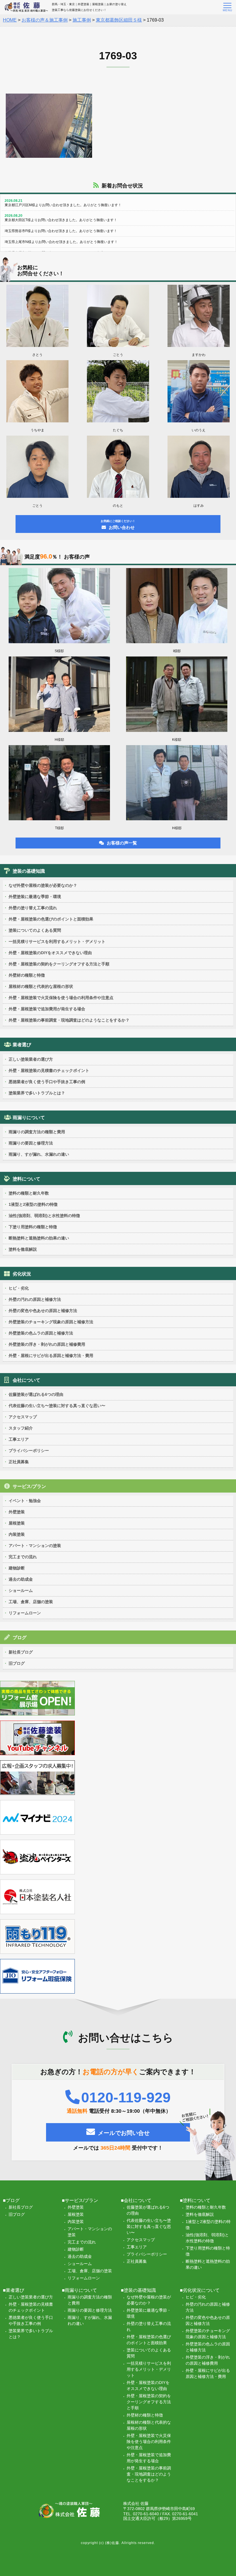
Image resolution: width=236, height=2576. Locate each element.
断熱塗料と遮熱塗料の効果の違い (39, 1238)
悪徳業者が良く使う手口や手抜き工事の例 (47, 1082)
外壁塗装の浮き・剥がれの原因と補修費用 (47, 1344)
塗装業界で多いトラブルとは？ (37, 1093)
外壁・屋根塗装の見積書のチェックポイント (49, 1070)
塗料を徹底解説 (23, 1249)
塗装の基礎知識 (29, 871)
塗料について (26, 1179)
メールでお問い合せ (124, 2133)
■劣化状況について (200, 2290)
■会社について (136, 2200)
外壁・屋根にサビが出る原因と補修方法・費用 (51, 1356)
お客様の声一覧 (122, 843)
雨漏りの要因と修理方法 (31, 1143)
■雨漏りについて (79, 2290)
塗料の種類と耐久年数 (29, 1193)
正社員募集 (19, 1462)
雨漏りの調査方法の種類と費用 (37, 1132)
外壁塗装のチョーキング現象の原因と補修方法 (51, 1322)
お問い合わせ (118, 525)
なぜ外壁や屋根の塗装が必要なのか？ (43, 885)
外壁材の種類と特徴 (27, 975)
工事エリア (19, 1439)
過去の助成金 (21, 1579)
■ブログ (11, 2200)
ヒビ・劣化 (19, 1288)
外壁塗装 (17, 1512)
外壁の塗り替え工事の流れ (33, 908)
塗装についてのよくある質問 (35, 930)
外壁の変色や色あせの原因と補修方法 (43, 1311)
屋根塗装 (17, 1523)
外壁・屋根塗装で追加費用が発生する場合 (47, 1009)
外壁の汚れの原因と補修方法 (35, 1299)
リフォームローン (25, 1613)
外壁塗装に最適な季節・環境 (35, 897)
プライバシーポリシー (29, 1451)
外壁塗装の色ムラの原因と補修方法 (41, 1333)
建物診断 (17, 1568)
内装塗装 (17, 1534)
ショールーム (21, 1590)
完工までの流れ (23, 1557)
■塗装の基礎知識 (138, 2290)
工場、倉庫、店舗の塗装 (31, 1602)
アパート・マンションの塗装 (35, 1546)
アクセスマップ (23, 1417)
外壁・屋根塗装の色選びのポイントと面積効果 (51, 919)
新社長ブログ (21, 1652)
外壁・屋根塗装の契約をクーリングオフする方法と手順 (59, 964)
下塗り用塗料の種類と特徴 (33, 1227)
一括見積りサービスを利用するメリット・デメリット (57, 941)
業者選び (22, 1045)
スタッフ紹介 (21, 1428)
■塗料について (195, 2200)
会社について (26, 1380)
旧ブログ (17, 1663)
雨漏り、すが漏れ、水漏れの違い (39, 1154)
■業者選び (14, 2290)
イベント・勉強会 (25, 1501)
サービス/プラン (29, 1486)
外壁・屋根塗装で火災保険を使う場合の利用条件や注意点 (61, 998)
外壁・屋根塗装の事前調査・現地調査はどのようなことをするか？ (69, 1020)
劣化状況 (22, 1274)
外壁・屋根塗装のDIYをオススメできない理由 (50, 953)
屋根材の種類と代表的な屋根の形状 (41, 986)
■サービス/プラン (80, 2200)
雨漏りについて (29, 1118)
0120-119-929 (126, 2097)
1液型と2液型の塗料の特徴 (33, 1204)
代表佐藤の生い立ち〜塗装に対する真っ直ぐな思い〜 (57, 1406)
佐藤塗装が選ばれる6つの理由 (36, 1394)
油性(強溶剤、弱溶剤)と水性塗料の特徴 (44, 1216)
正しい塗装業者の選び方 (31, 1059)
